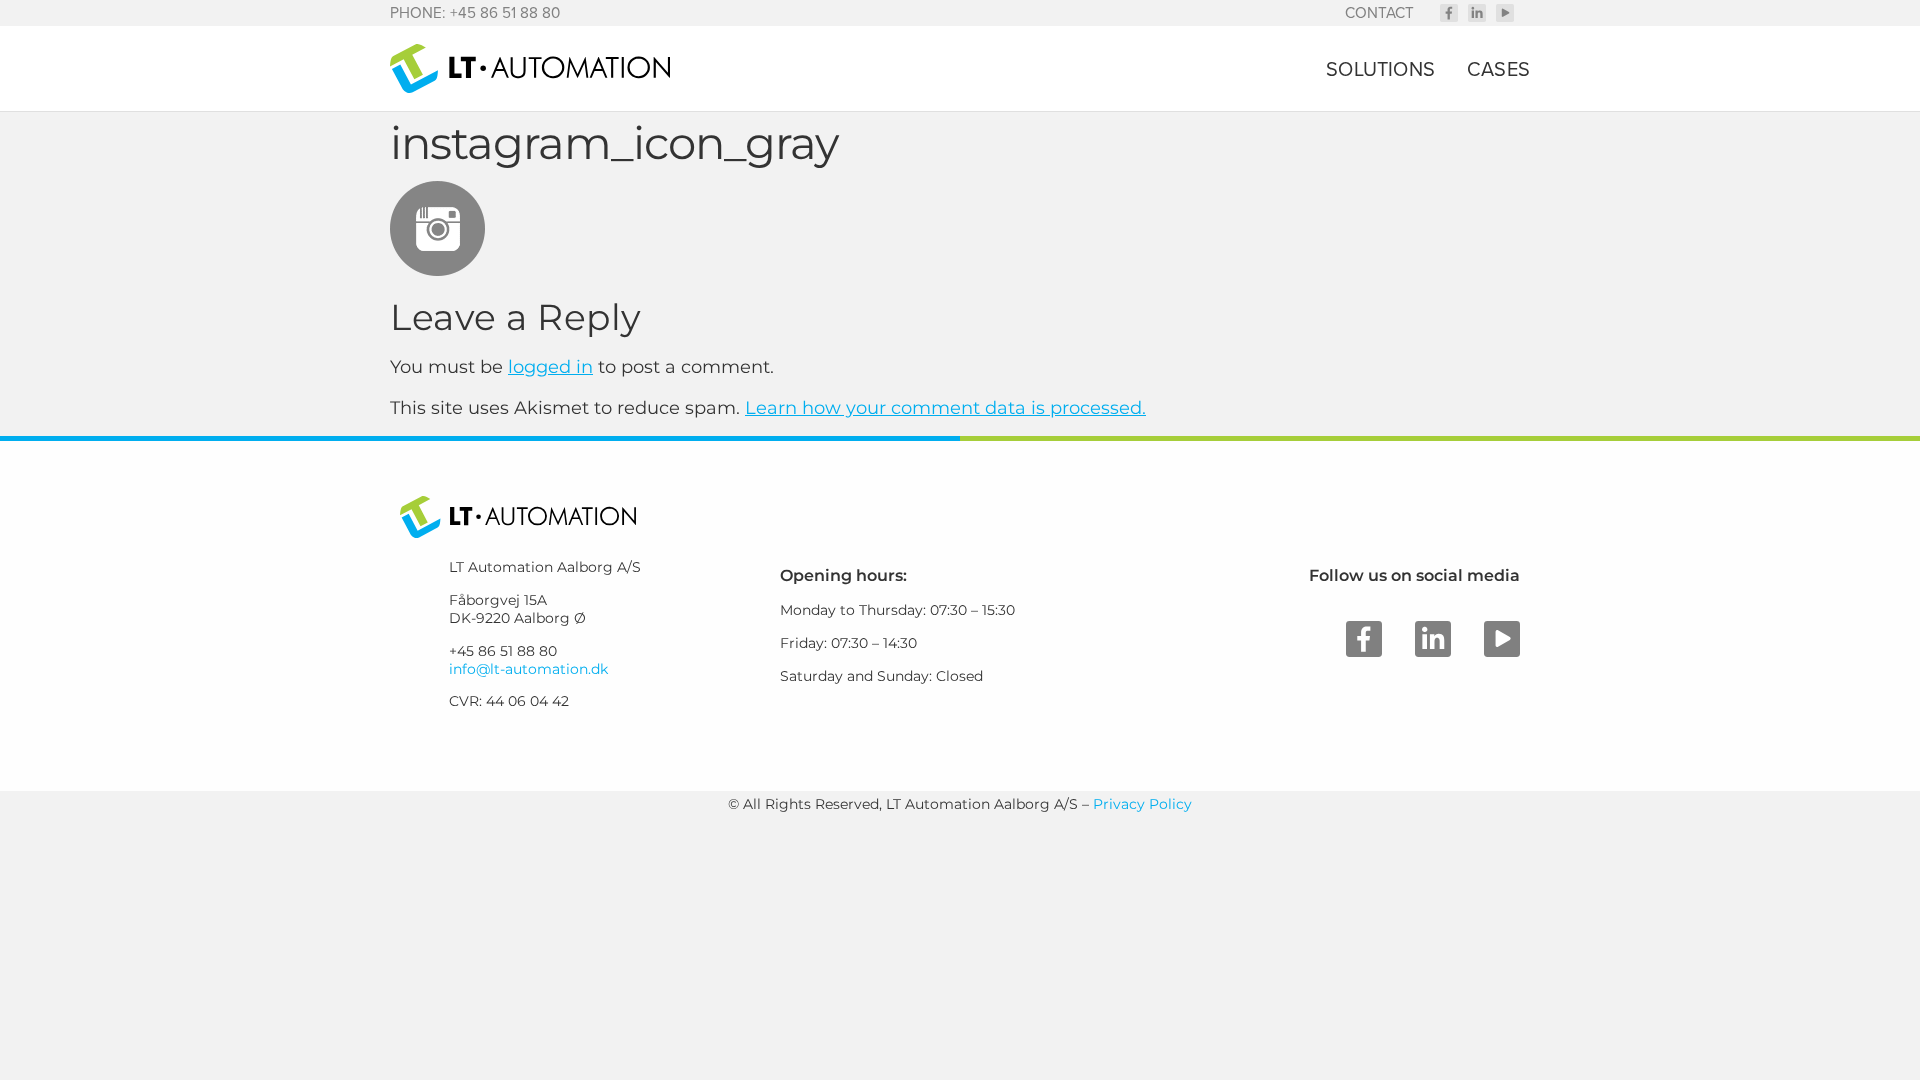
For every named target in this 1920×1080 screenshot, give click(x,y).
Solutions (1380, 69)
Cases (1498, 69)
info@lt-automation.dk (528, 669)
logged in (550, 367)
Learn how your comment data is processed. (945, 408)
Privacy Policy (1142, 804)
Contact (1379, 12)
